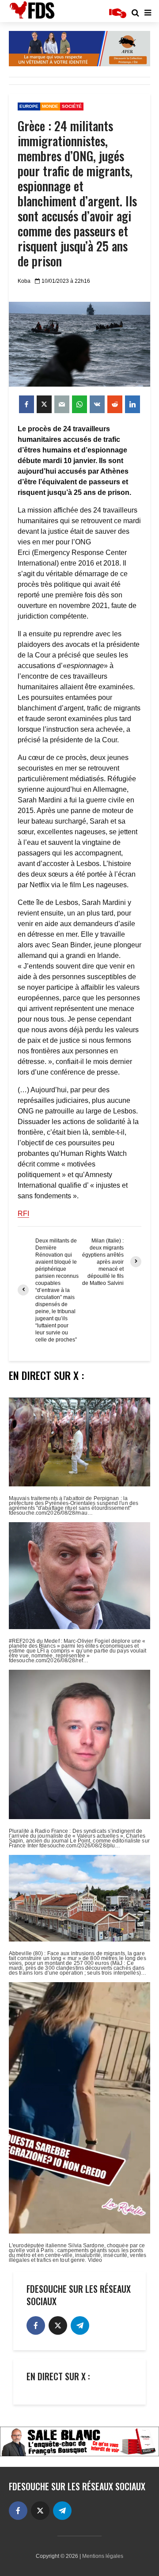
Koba (24, 281)
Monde (50, 106)
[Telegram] (80, 2325)
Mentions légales (103, 2556)
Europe (29, 106)
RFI (23, 1214)
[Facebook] (36, 2325)
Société (72, 106)
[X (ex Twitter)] (58, 2325)
